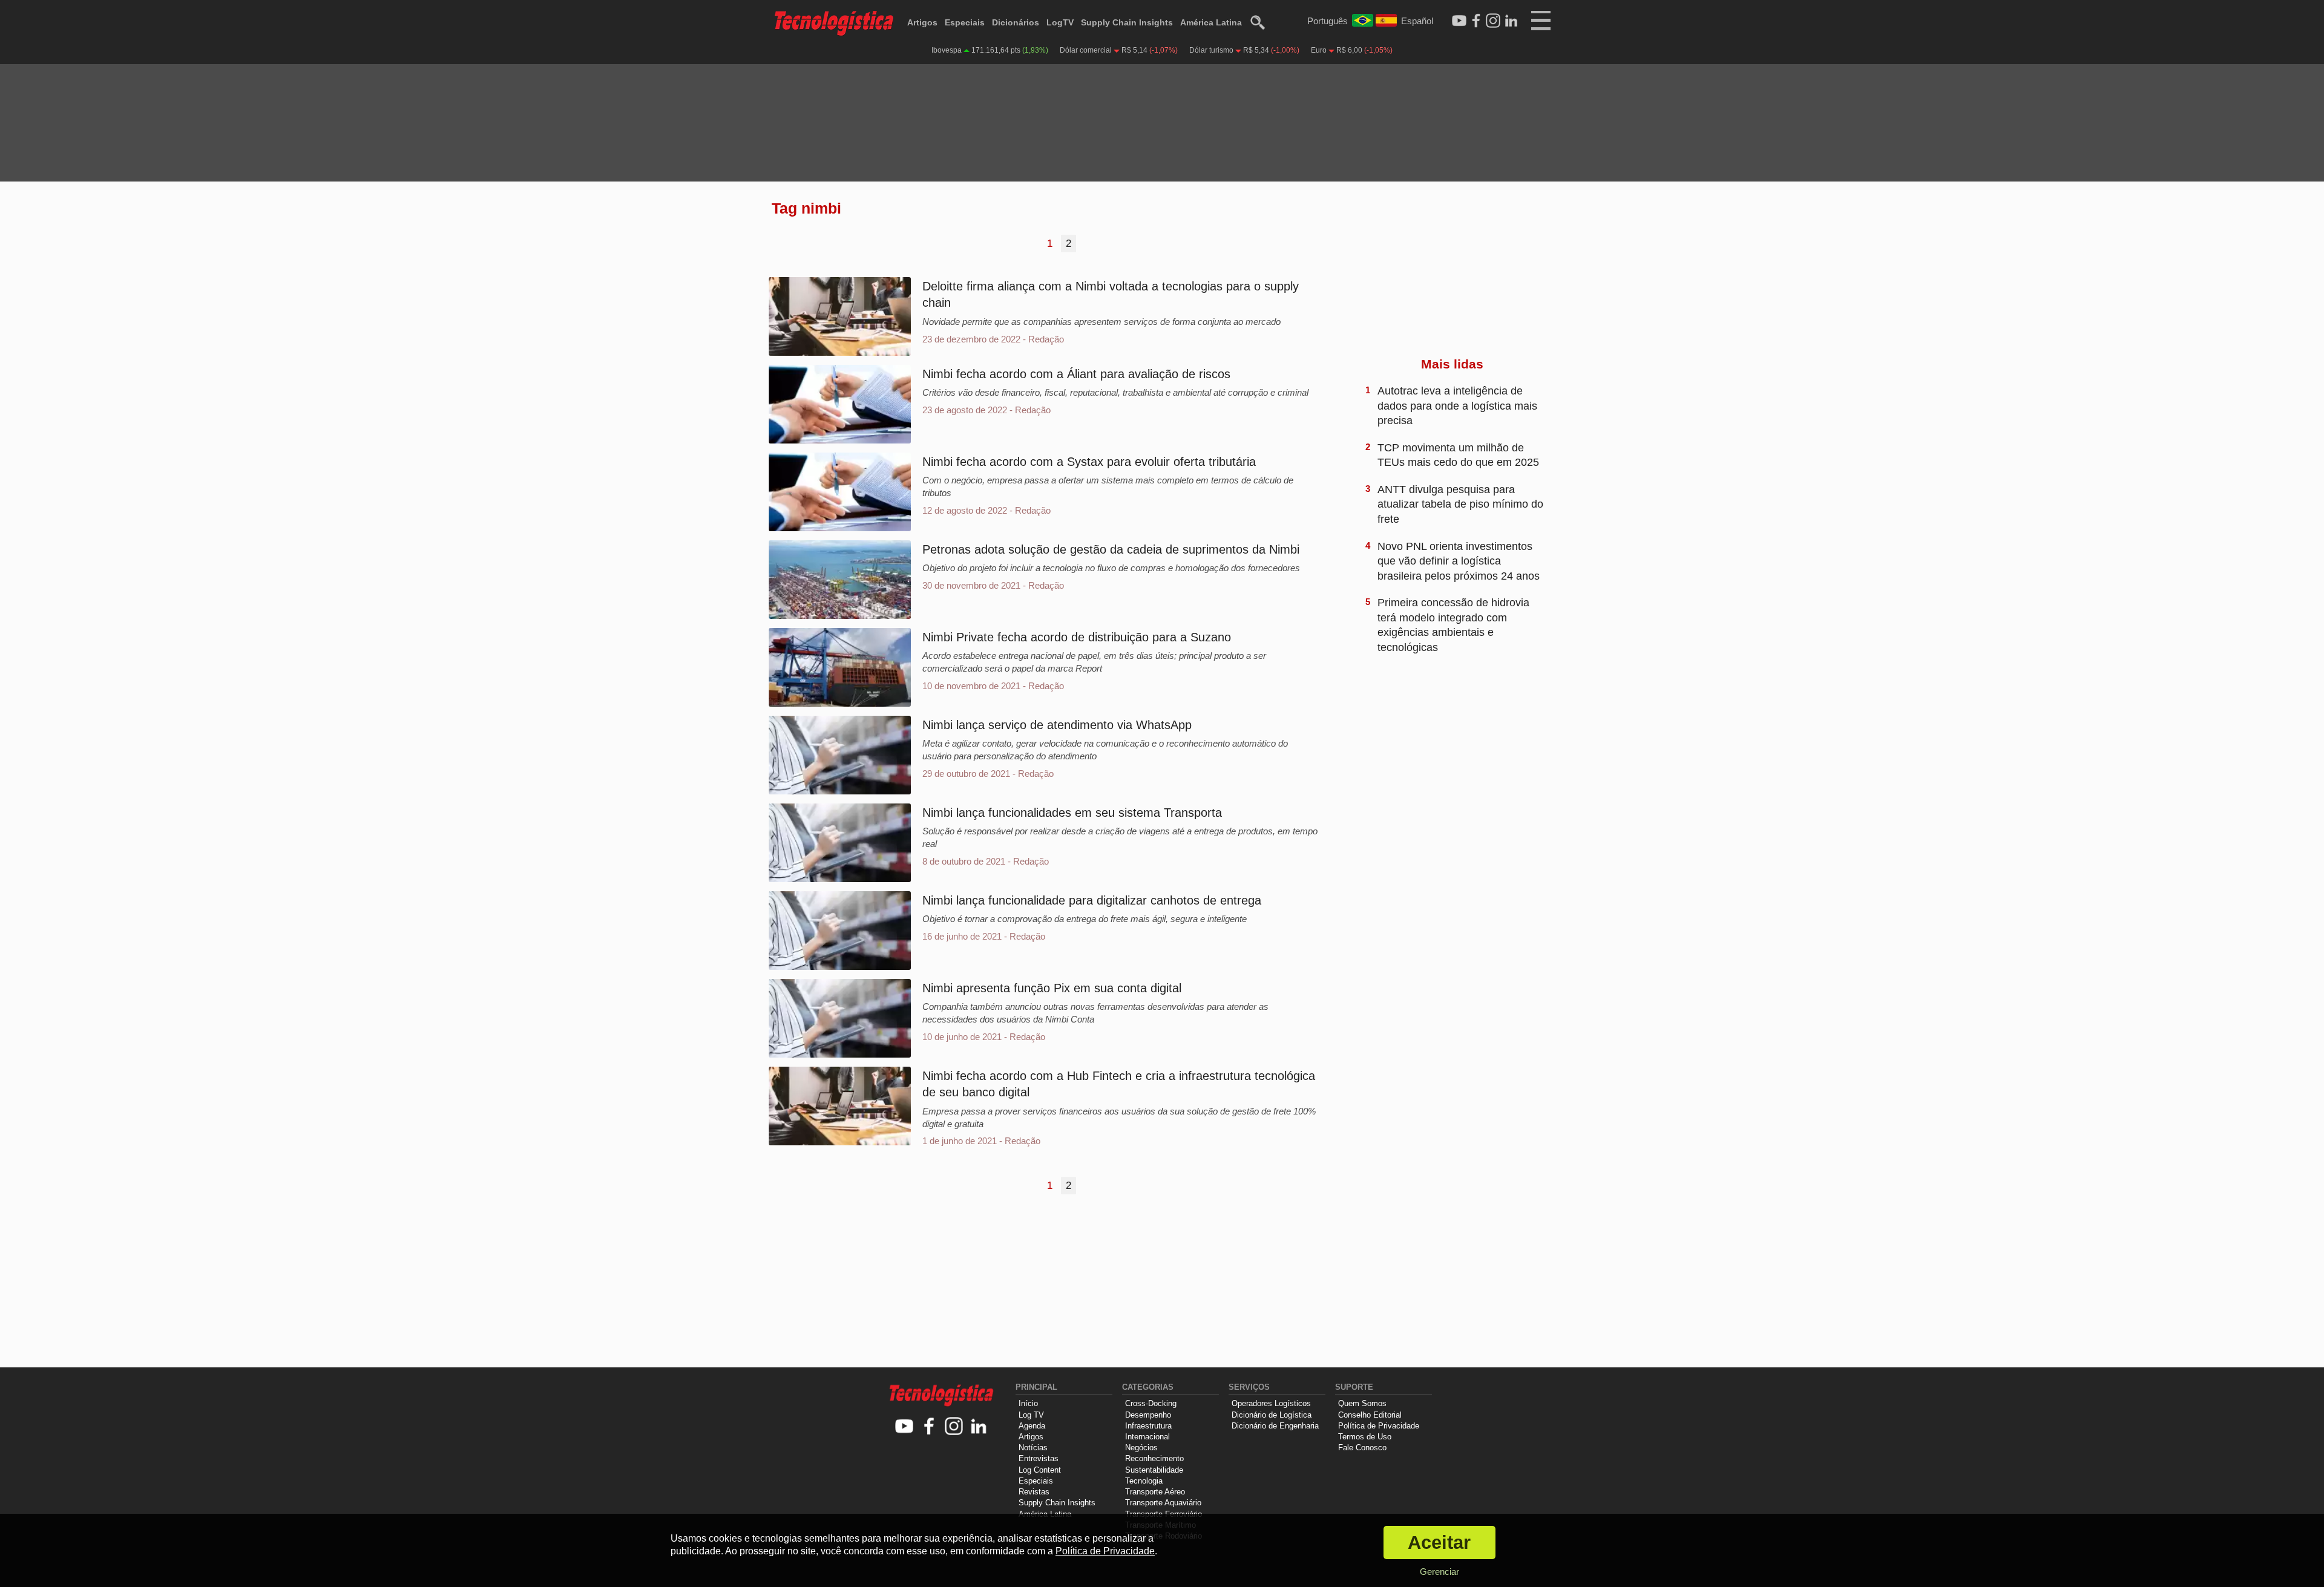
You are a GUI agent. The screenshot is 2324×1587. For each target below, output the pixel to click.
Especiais (965, 22)
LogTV (1060, 22)
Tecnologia (1144, 1481)
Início (1028, 1403)
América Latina (1211, 22)
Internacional (1147, 1437)
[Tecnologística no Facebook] (929, 1427)
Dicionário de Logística (1272, 1415)
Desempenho (1148, 1415)
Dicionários (1016, 22)
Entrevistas (1039, 1458)
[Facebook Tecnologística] (1476, 21)
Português (1328, 21)
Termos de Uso (1365, 1437)
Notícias (1033, 1448)
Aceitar (1439, 1543)
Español (1417, 21)
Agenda (1032, 1426)
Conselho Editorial (1370, 1415)
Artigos (922, 22)
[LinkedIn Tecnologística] (1511, 21)
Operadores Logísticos (1271, 1403)
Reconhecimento (1154, 1458)
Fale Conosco (1362, 1448)
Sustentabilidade (1154, 1470)
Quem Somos (1362, 1403)
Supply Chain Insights (1127, 22)
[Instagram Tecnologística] (1493, 21)
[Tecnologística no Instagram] (954, 1427)
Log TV (1031, 1415)
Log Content (1040, 1470)
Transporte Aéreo (1155, 1492)
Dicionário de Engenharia (1275, 1426)
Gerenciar (1439, 1572)
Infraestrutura (1148, 1426)
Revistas (1034, 1492)
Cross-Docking (1151, 1403)
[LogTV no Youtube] (904, 1427)
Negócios (1141, 1448)
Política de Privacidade (1379, 1426)
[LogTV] (1459, 21)
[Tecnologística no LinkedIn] (979, 1427)
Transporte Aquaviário (1163, 1503)
